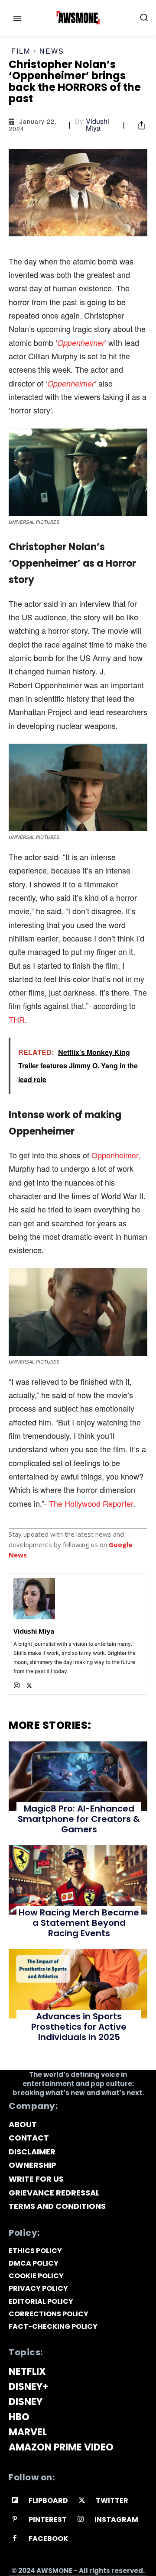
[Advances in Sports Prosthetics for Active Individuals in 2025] (78, 1984)
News (52, 51)
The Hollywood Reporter (91, 1503)
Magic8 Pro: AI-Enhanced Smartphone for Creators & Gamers (79, 1819)
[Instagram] (17, 1684)
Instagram (116, 2520)
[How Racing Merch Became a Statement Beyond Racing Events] (78, 1880)
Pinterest (48, 2520)
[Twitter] (29, 1684)
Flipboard (48, 2500)
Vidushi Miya (97, 125)
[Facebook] (15, 2539)
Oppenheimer (71, 383)
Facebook (48, 2539)
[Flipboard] (15, 2501)
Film (21, 51)
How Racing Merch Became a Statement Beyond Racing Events (79, 1923)
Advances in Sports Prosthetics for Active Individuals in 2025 (79, 2027)
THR (17, 1019)
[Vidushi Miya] (34, 1599)
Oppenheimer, (116, 1155)
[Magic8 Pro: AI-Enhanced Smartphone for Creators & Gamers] (78, 1776)
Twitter (112, 2500)
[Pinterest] (15, 2520)
